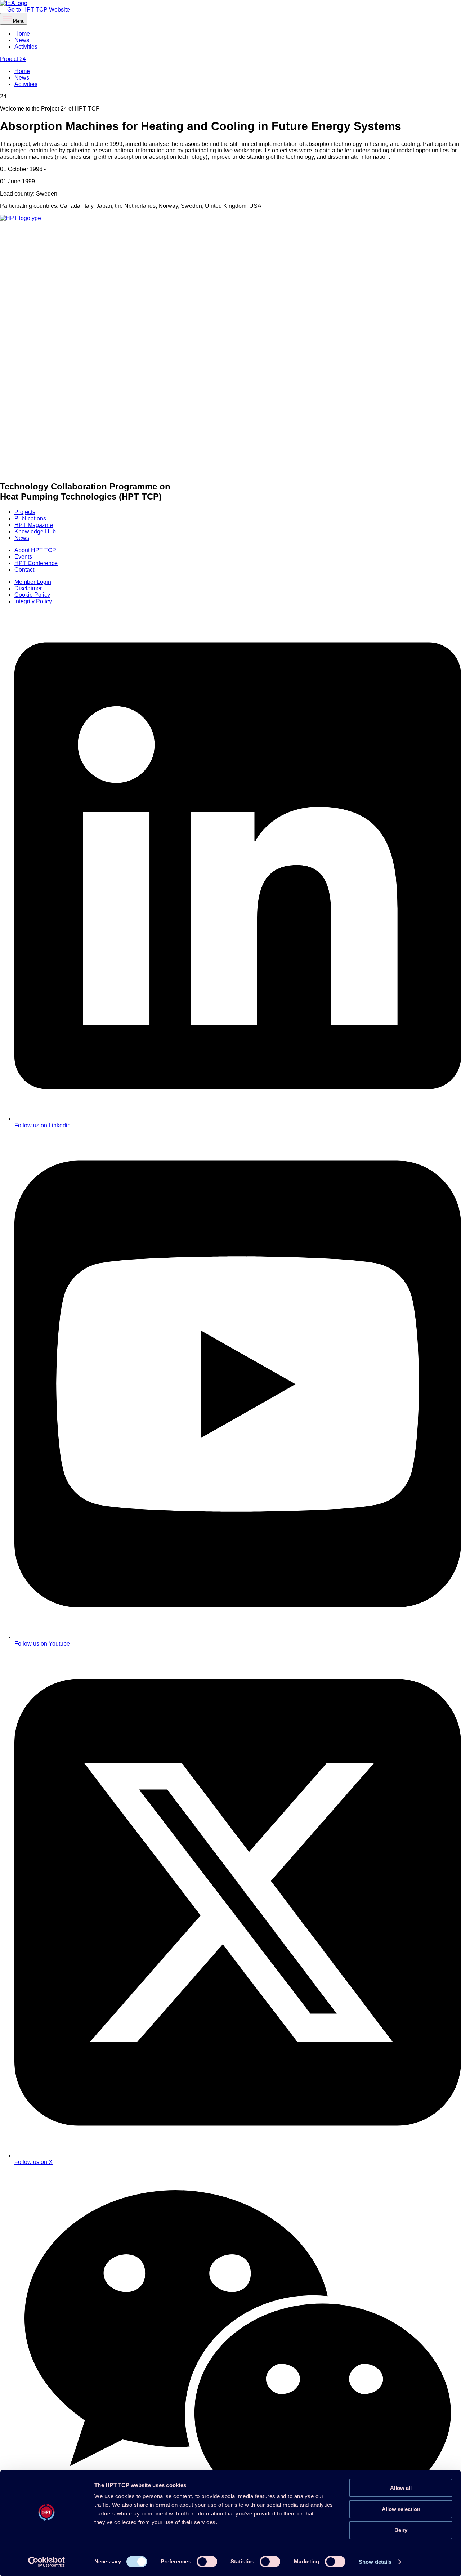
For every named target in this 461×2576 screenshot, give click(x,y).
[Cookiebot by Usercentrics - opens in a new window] (47, 2562)
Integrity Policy (33, 601)
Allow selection (401, 2509)
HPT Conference (36, 563)
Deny (401, 2530)
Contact (24, 570)
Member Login (33, 582)
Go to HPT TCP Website (38, 10)
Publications (30, 518)
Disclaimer (28, 588)
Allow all (401, 2488)
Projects (25, 512)
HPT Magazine (34, 525)
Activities (26, 47)
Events (23, 557)
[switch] (207, 2562)
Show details (375, 2562)
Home (22, 34)
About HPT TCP (35, 550)
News (22, 40)
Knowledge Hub (35, 531)
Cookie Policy (32, 595)
